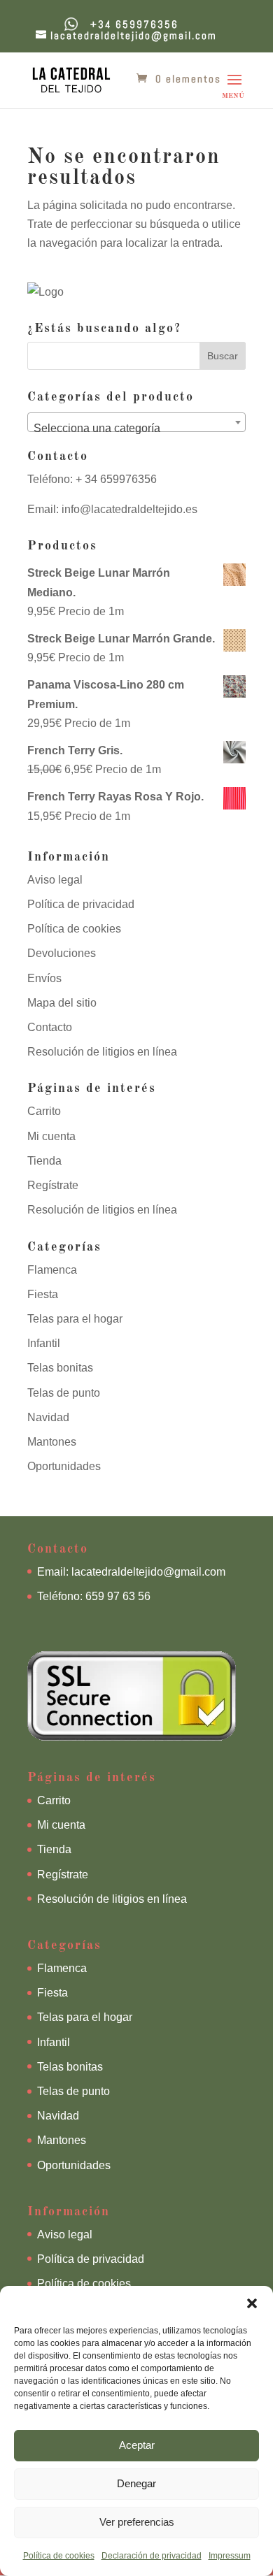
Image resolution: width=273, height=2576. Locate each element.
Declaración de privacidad (152, 2556)
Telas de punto (64, 1393)
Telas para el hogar (75, 1319)
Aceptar (137, 2445)
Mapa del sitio (62, 1003)
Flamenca (52, 1270)
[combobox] (136, 422)
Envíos (44, 978)
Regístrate (53, 1185)
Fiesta (43, 1294)
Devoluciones (62, 953)
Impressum (230, 2556)
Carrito (44, 1111)
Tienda (44, 1161)
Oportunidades (64, 1466)
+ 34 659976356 (115, 479)
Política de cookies (59, 2556)
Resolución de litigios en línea (102, 1052)
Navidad (48, 1417)
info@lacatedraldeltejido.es (129, 509)
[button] (252, 2303)
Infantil (44, 1343)
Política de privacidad (81, 904)
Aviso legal (55, 880)
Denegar (136, 2483)
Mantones (52, 1442)
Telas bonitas (60, 1368)
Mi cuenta (51, 1136)
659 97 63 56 (118, 1596)
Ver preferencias (137, 2522)
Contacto (50, 1027)
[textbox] (136, 429)
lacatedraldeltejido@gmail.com (148, 1572)
